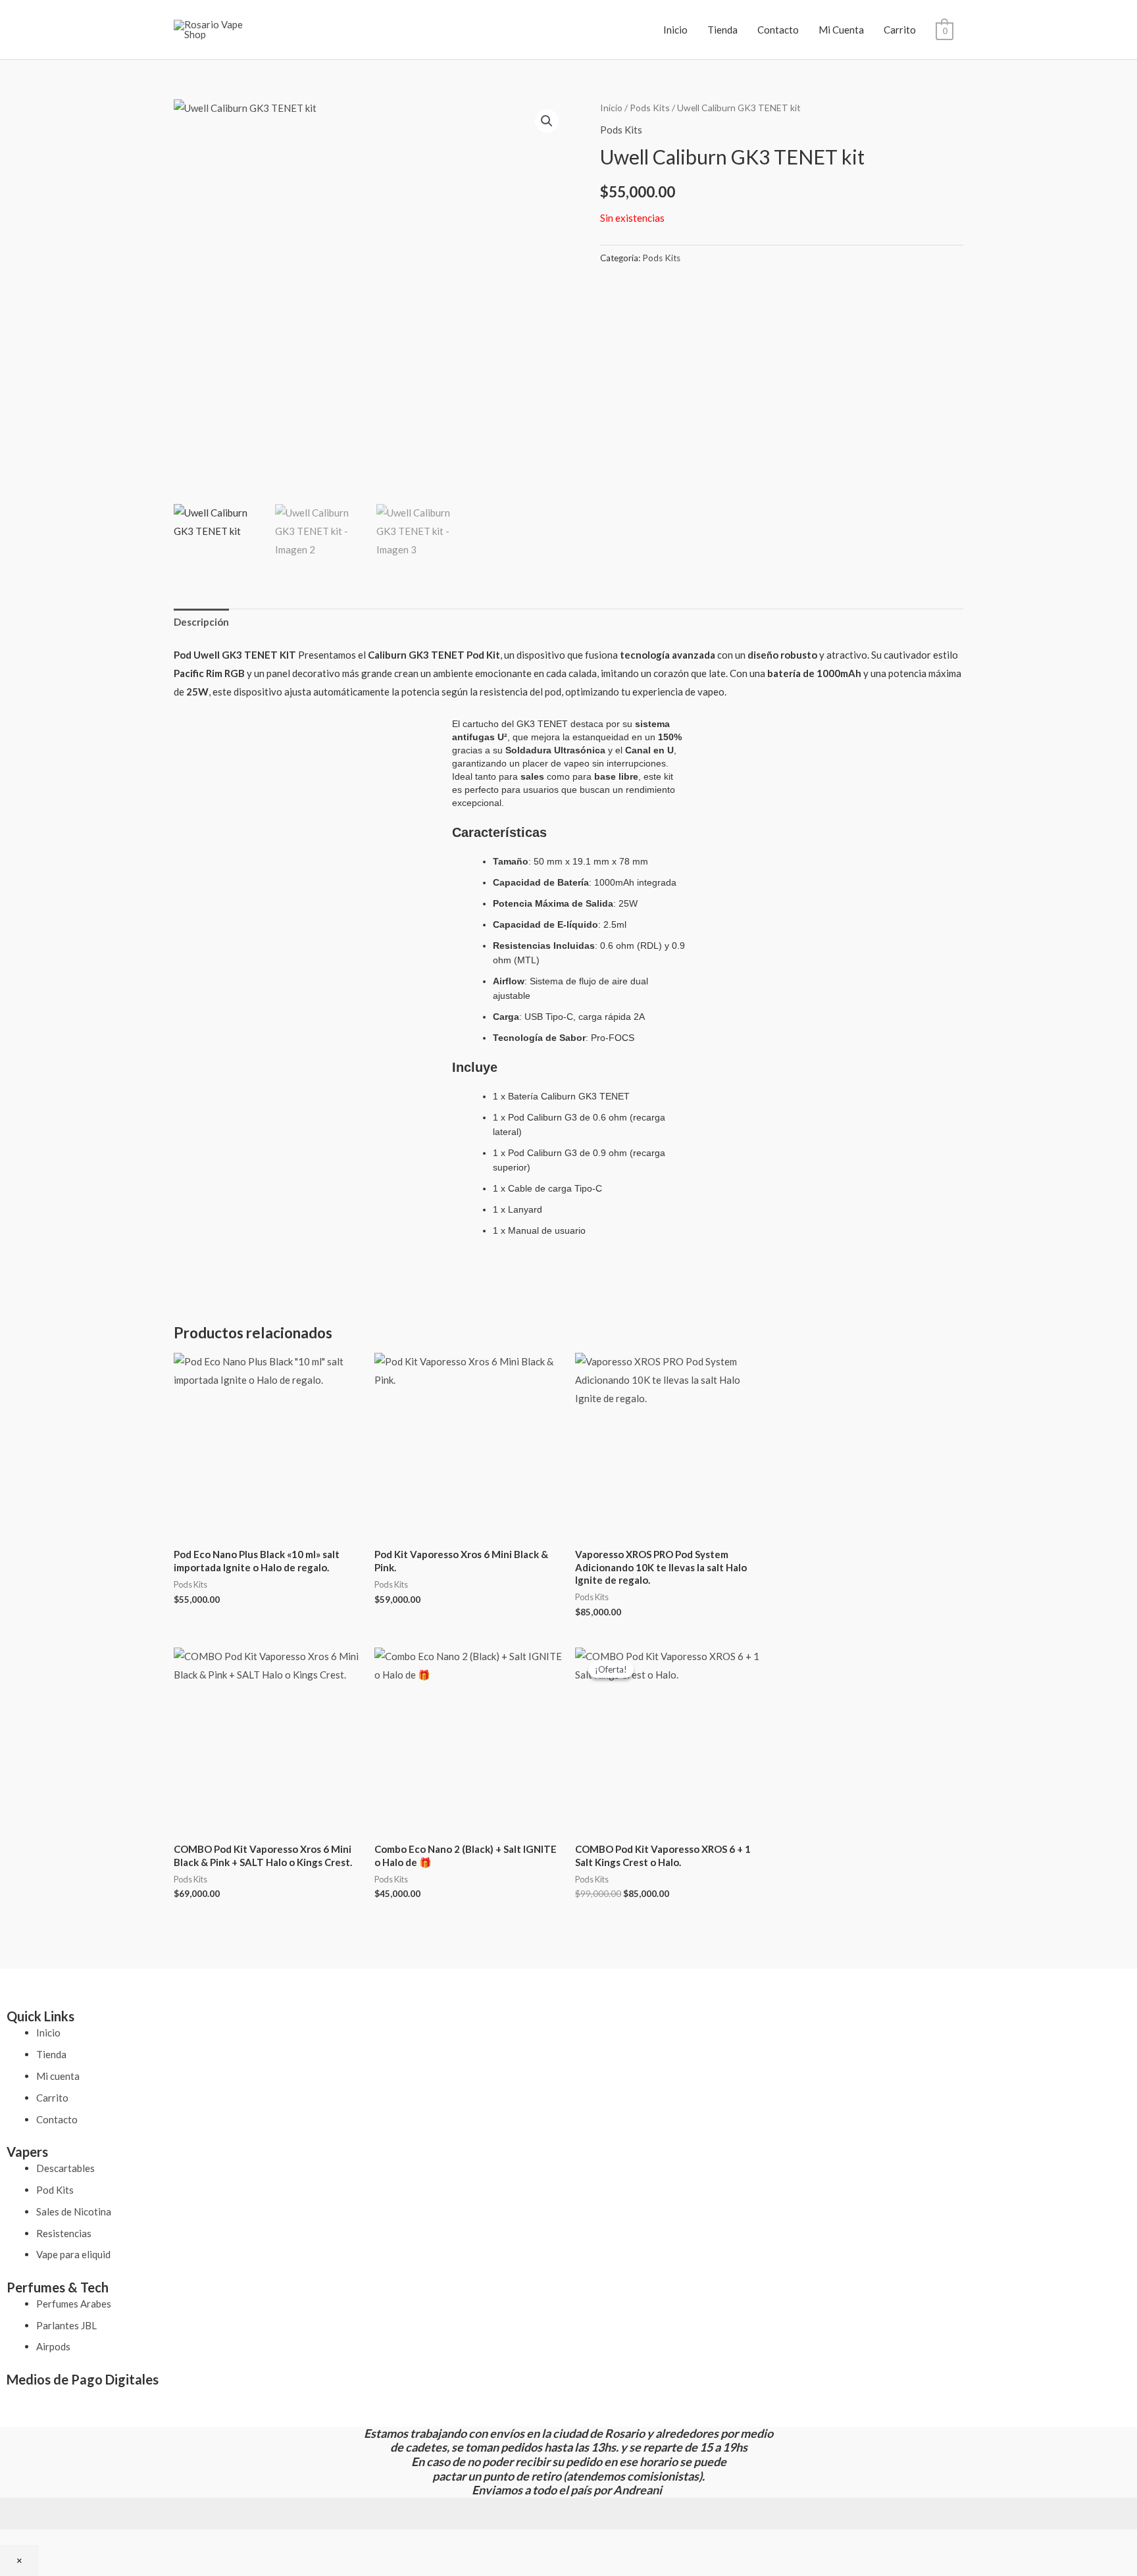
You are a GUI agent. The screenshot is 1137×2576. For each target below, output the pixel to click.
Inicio (675, 30)
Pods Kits (650, 108)
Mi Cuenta (841, 30)
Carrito (900, 30)
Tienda (722, 30)
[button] (547, 121)
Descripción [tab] (201, 622)
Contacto (778, 30)
